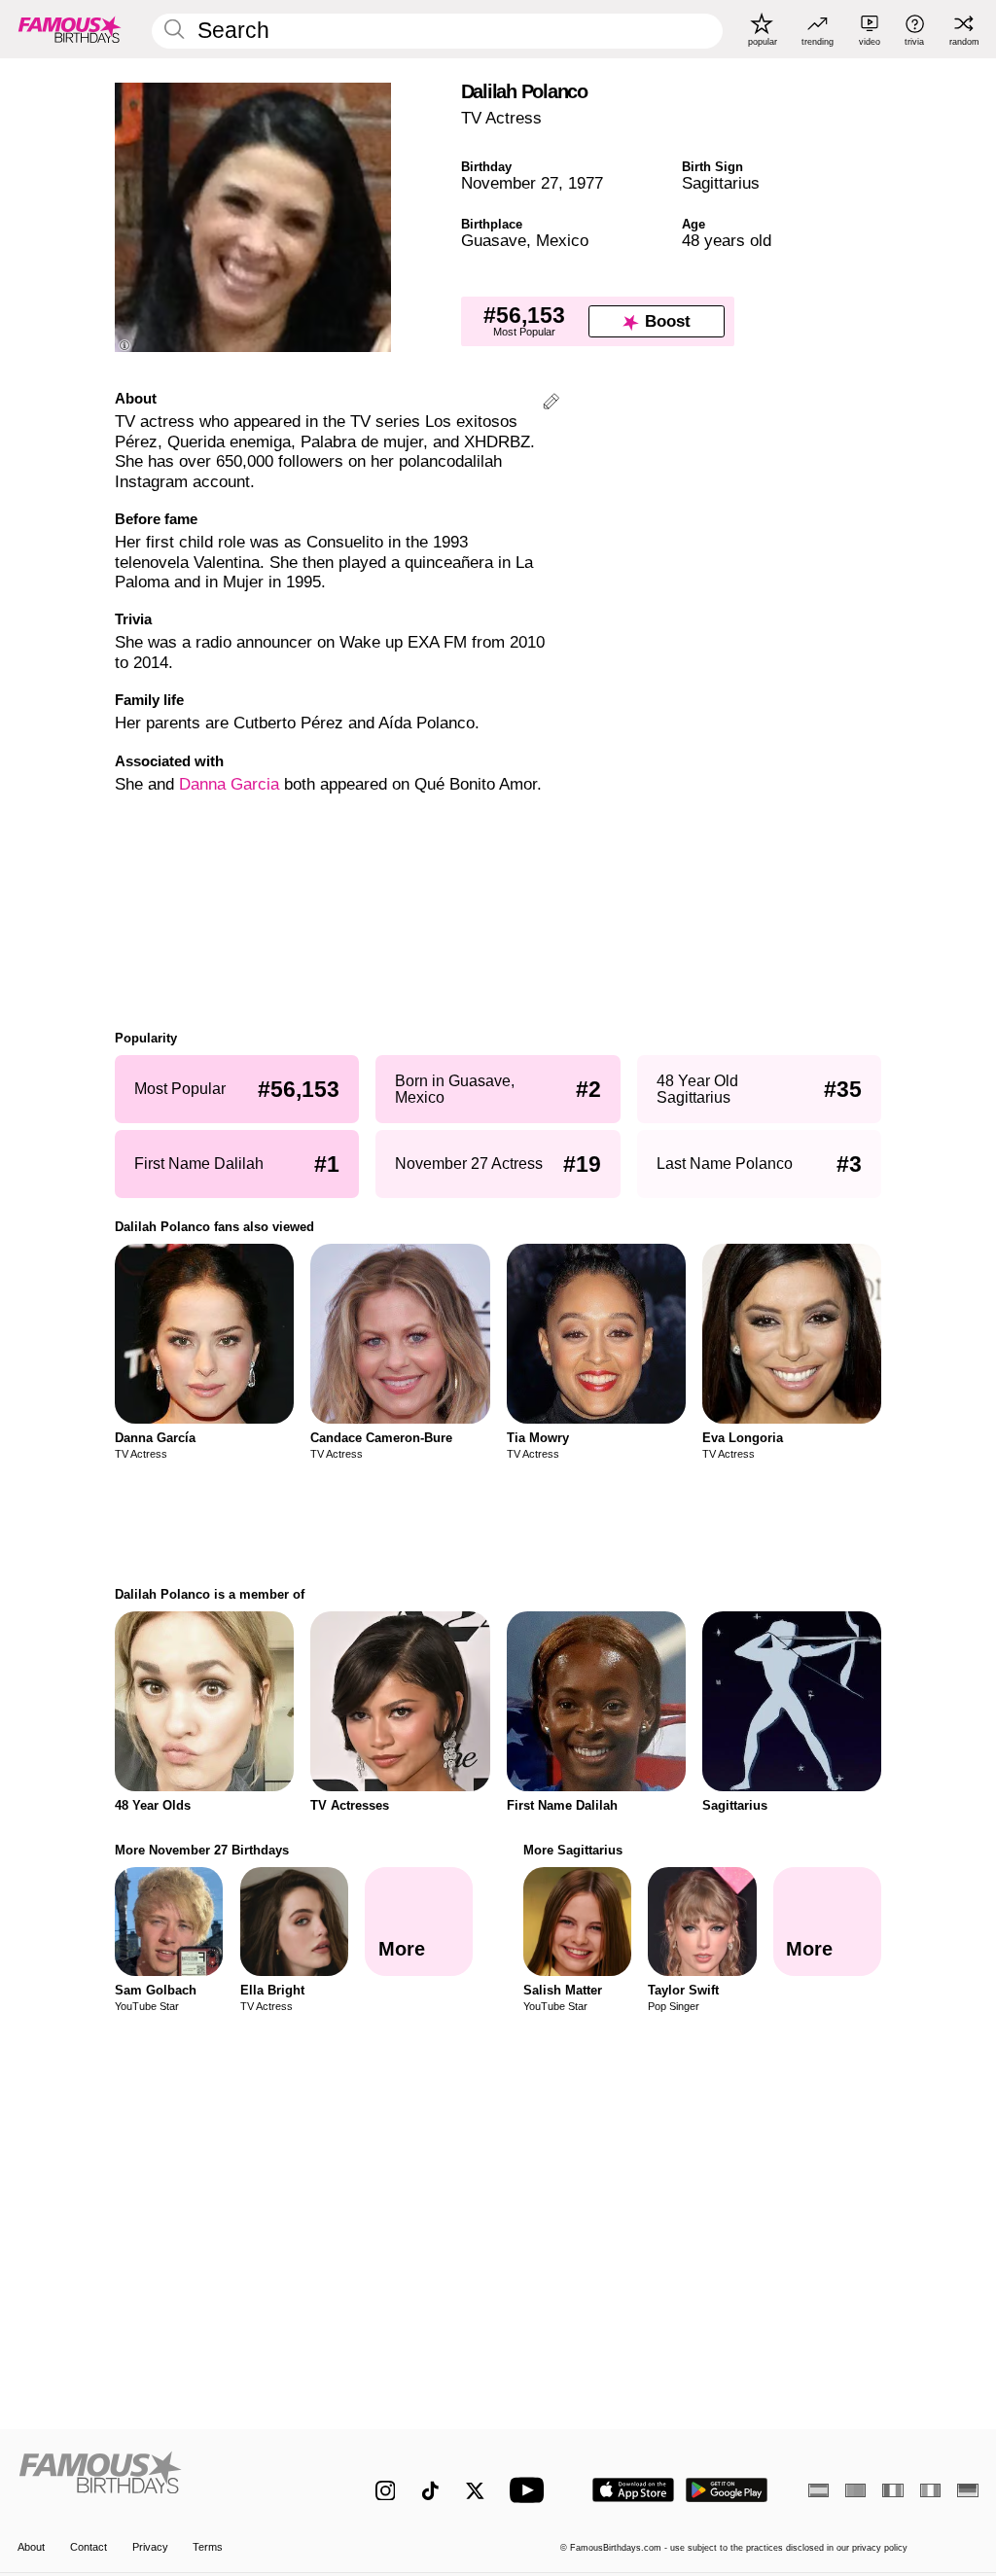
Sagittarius (721, 183)
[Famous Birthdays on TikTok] (430, 2491)
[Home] (168, 2480)
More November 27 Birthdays (202, 1850)
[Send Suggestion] (551, 404)
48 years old (727, 241)
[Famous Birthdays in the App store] (633, 2490)
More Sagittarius (573, 1850)
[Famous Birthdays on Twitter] (475, 2491)
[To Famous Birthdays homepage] (70, 29)
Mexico (562, 241)
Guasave (494, 241)
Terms (208, 2547)
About (31, 2547)
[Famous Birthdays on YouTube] (531, 2490)
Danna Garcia (229, 784)
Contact (89, 2547)
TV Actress (501, 118)
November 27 (510, 183)
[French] (892, 2490)
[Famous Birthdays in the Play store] (727, 2490)
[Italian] (930, 2490)
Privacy (150, 2547)
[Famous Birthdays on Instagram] (386, 2491)
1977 (586, 183)
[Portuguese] (855, 2490)
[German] (967, 2490)
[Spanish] (818, 2490)
